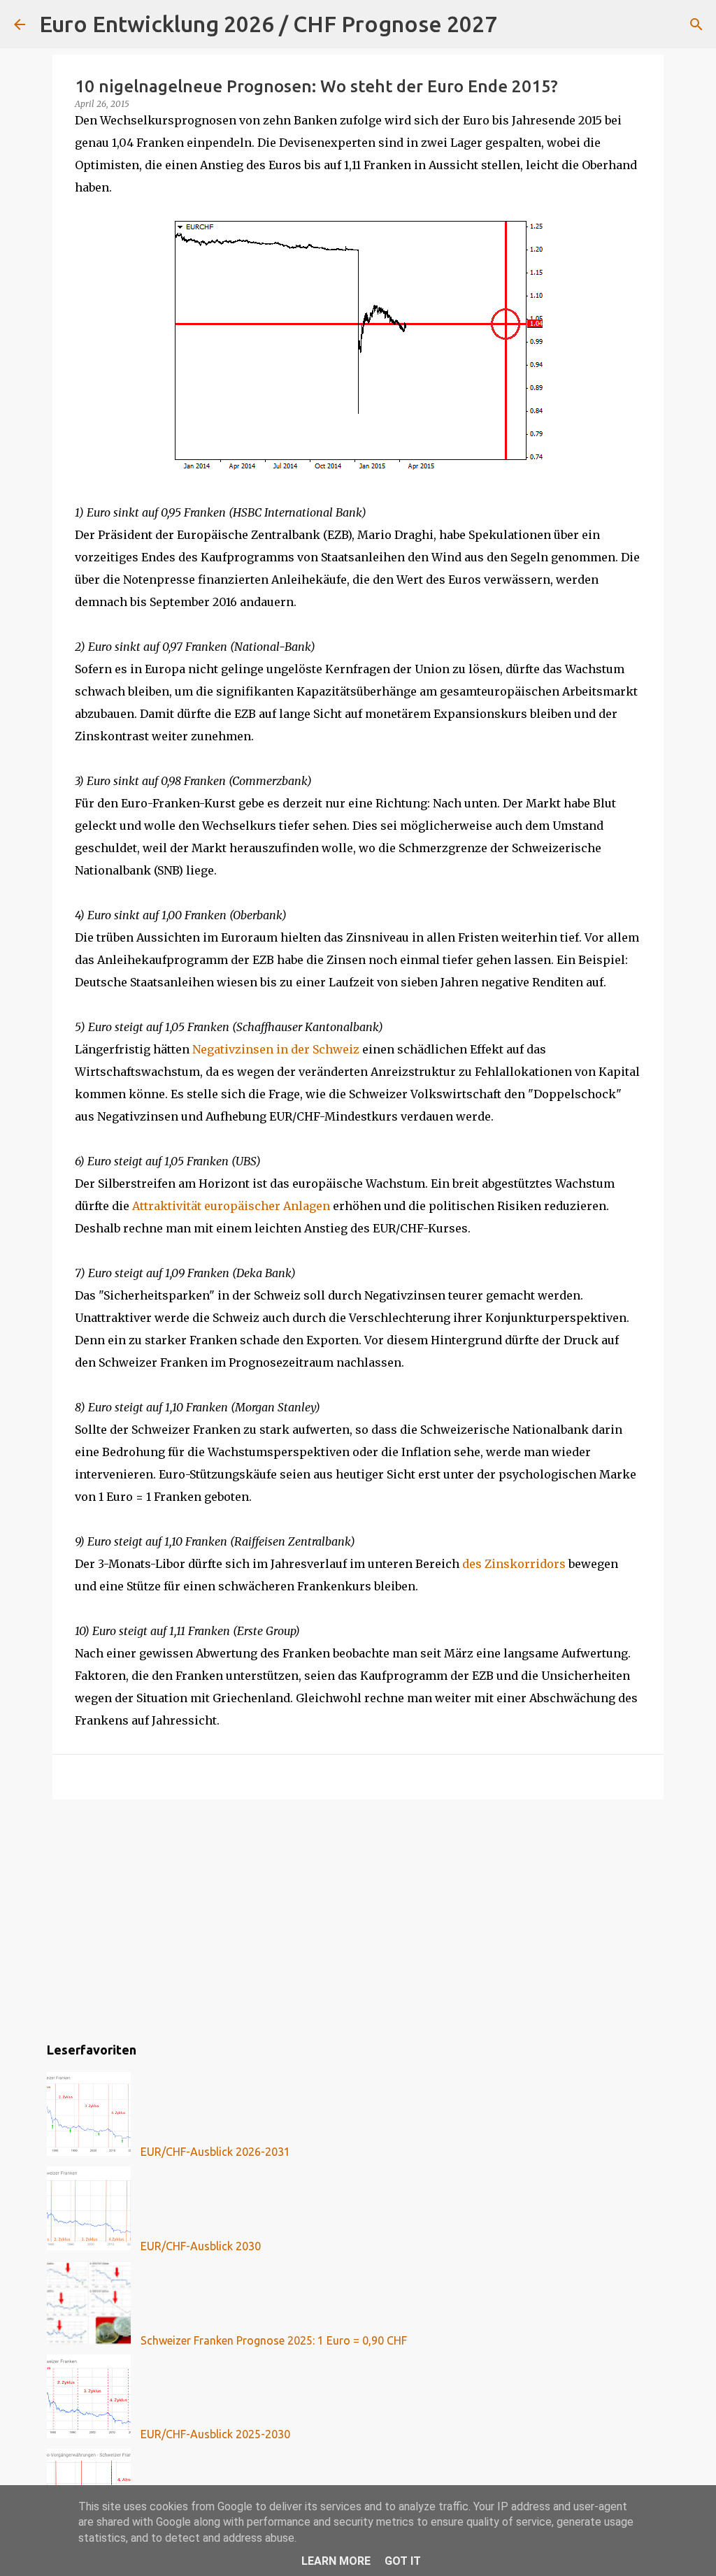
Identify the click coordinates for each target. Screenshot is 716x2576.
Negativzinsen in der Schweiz (276, 1049)
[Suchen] (517, 24)
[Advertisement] (358, 1918)
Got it (403, 2561)
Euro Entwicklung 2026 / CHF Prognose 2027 (268, 24)
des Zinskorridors (514, 1564)
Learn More (336, 2561)
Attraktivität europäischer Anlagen (231, 1206)
